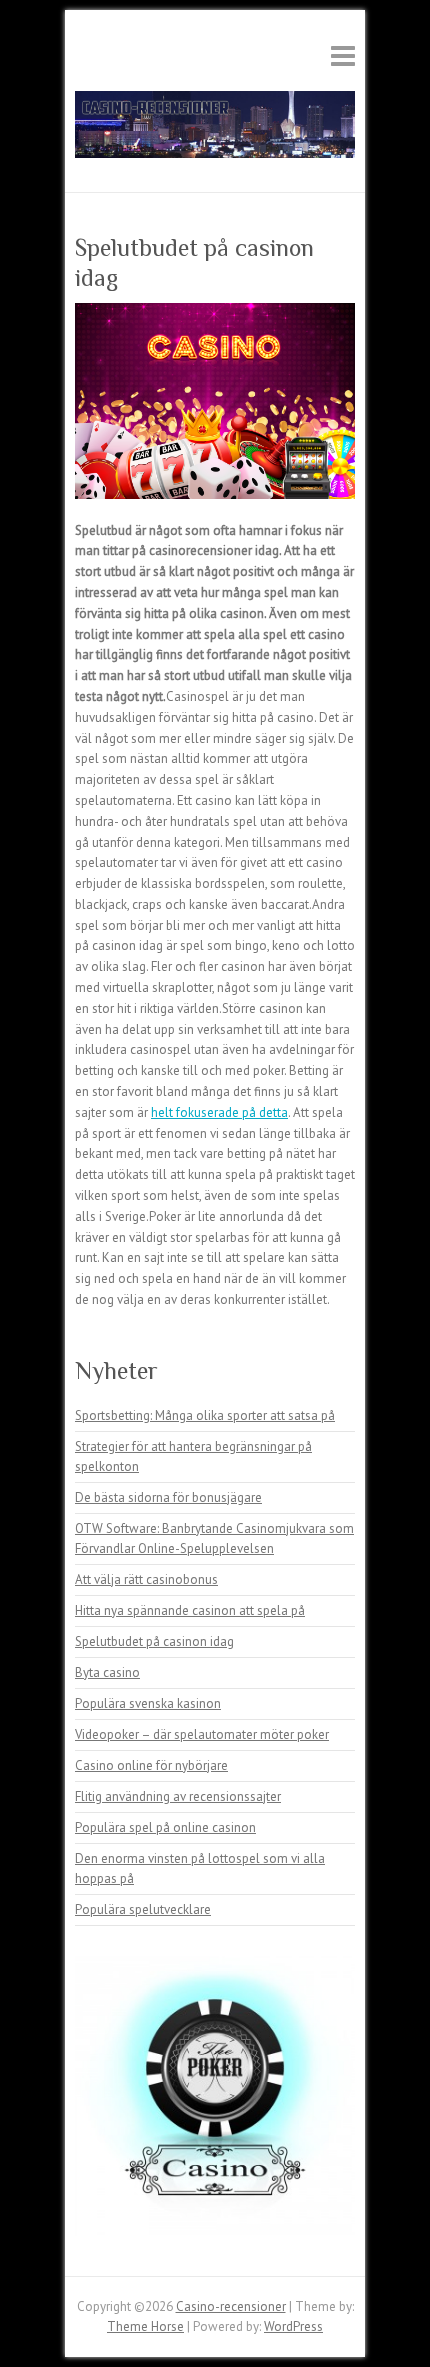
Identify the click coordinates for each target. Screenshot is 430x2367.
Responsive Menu (343, 55)
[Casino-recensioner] (215, 129)
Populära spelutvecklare (143, 1909)
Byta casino (107, 1672)
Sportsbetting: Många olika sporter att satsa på (205, 1415)
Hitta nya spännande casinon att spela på (190, 1610)
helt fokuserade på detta (219, 1112)
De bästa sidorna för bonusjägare (168, 1497)
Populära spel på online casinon (165, 1827)
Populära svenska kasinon (148, 1703)
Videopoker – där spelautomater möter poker (202, 1734)
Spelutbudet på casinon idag (154, 1641)
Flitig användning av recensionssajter (178, 1796)
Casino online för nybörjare (151, 1765)
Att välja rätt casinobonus (146, 1579)
